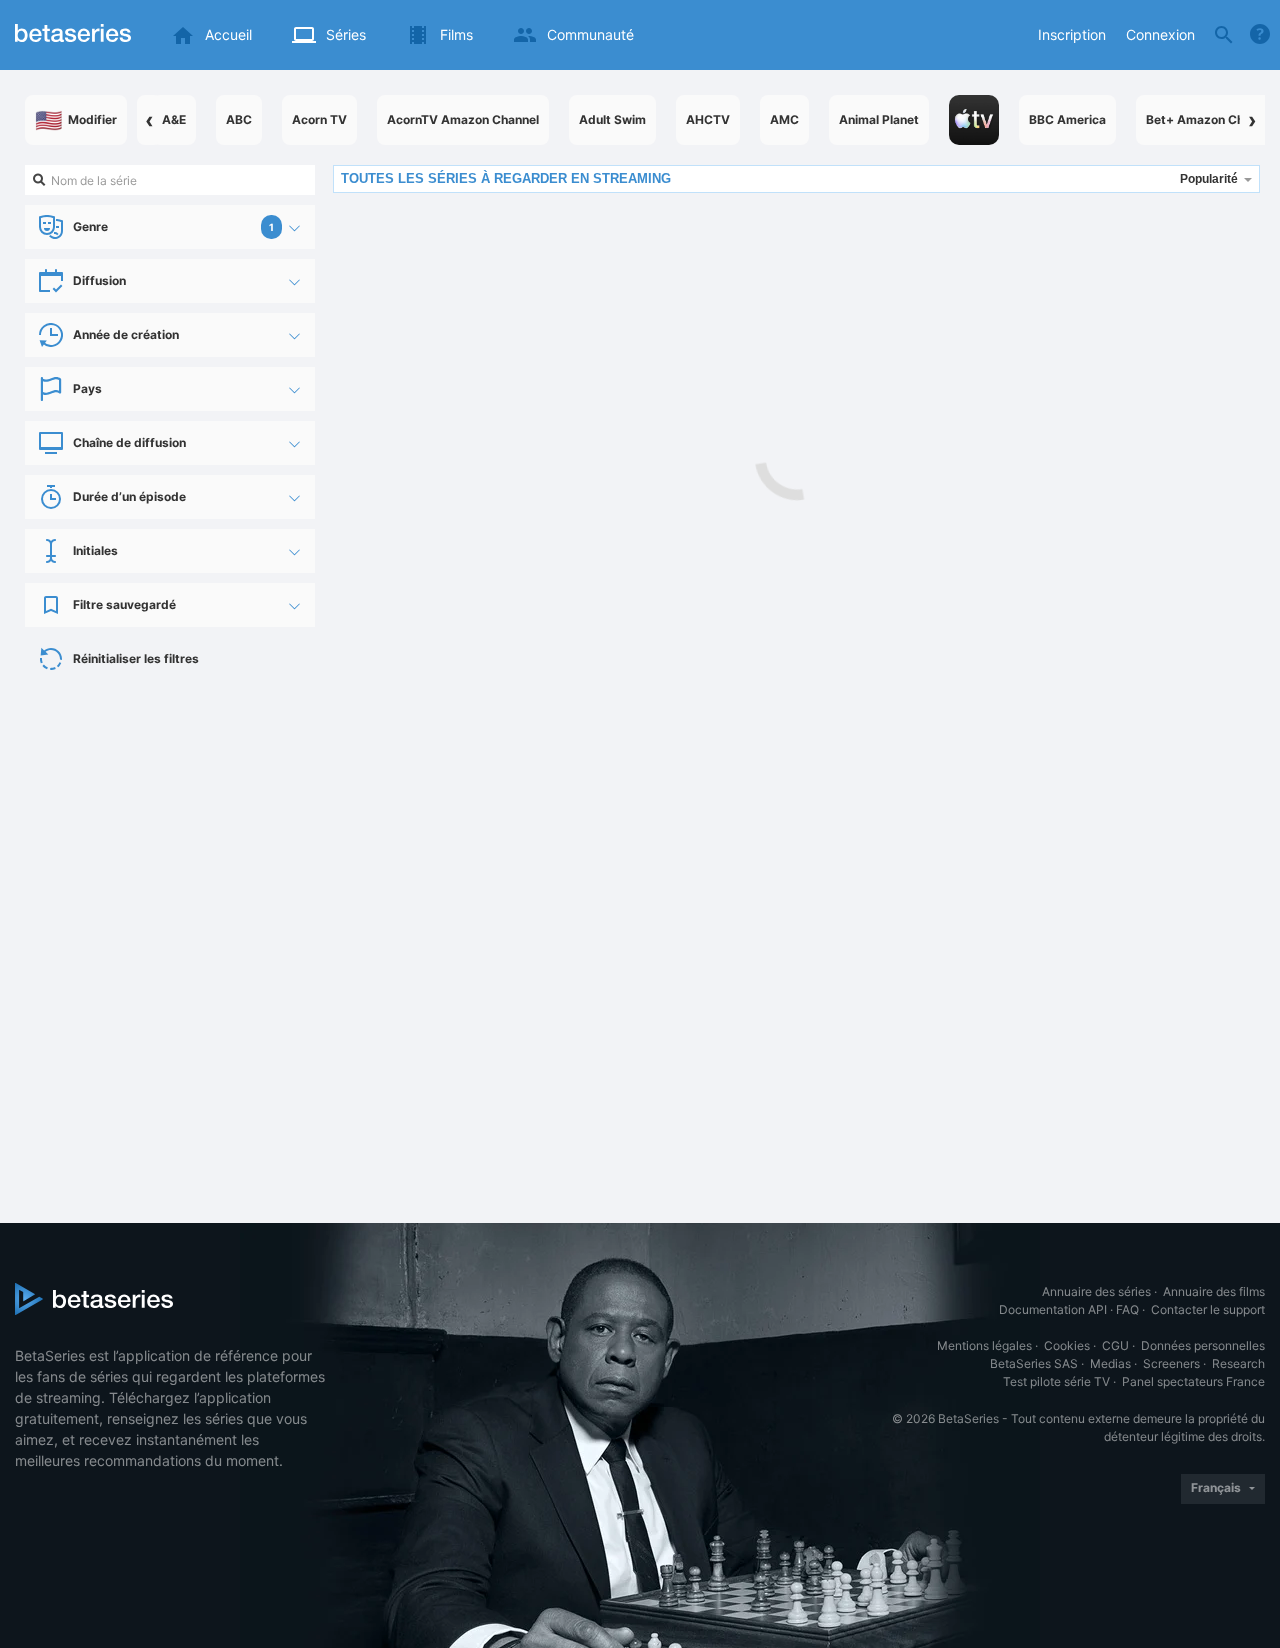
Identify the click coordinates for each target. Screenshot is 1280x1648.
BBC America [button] (1067, 119)
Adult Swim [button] (612, 119)
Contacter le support (1208, 1309)
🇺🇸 (76, 120)
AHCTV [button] (708, 119)
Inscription (1072, 34)
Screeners (1171, 1363)
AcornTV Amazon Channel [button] (463, 119)
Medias (1110, 1363)
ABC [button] (239, 119)
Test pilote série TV (1056, 1381)
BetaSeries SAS (1034, 1363)
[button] (974, 120)
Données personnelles (1203, 1345)
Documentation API (1053, 1309)
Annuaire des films (1214, 1291)
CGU (1115, 1345)
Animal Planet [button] (879, 119)
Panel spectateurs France (1193, 1381)
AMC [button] (784, 119)
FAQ (1127, 1309)
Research (1238, 1363)
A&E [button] (174, 119)
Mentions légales (984, 1345)
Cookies (1067, 1345)
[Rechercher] (1224, 35)
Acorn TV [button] (319, 119)
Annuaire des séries (1096, 1291)
